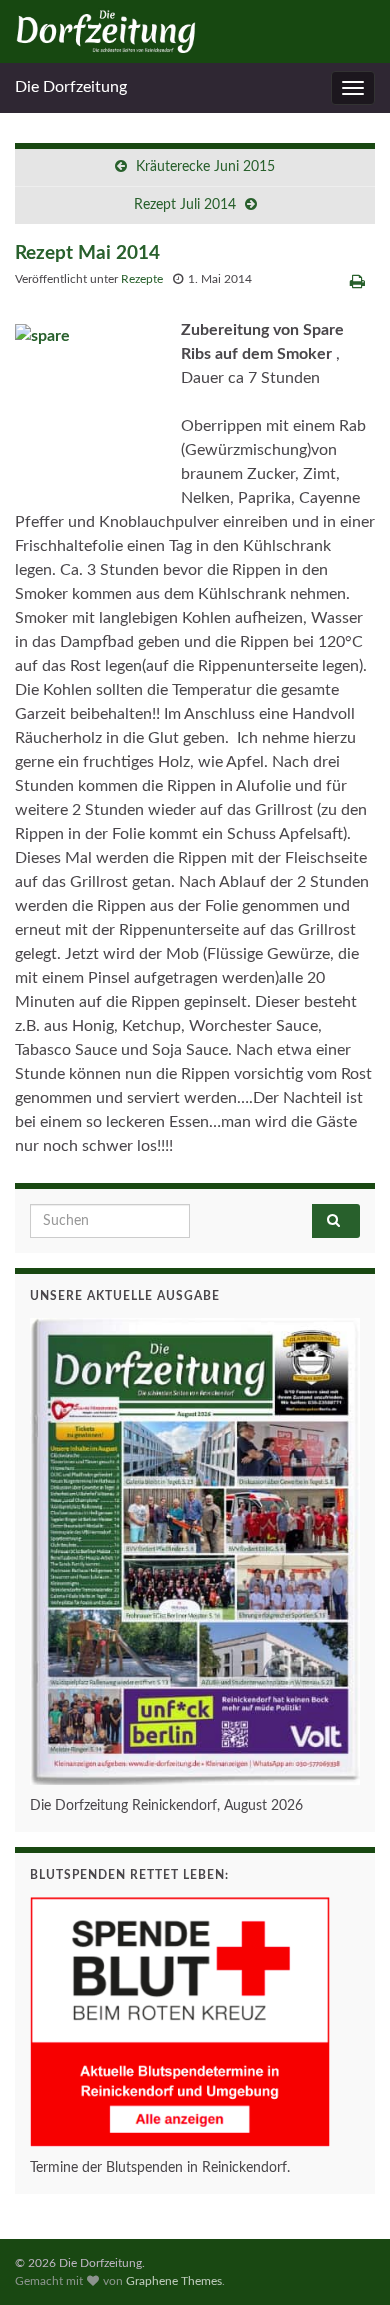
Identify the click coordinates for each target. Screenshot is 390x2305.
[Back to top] (345, 2260)
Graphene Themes (174, 2281)
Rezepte (142, 279)
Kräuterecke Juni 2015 (205, 167)
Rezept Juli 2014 (185, 205)
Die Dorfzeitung (71, 87)
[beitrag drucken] (357, 282)
